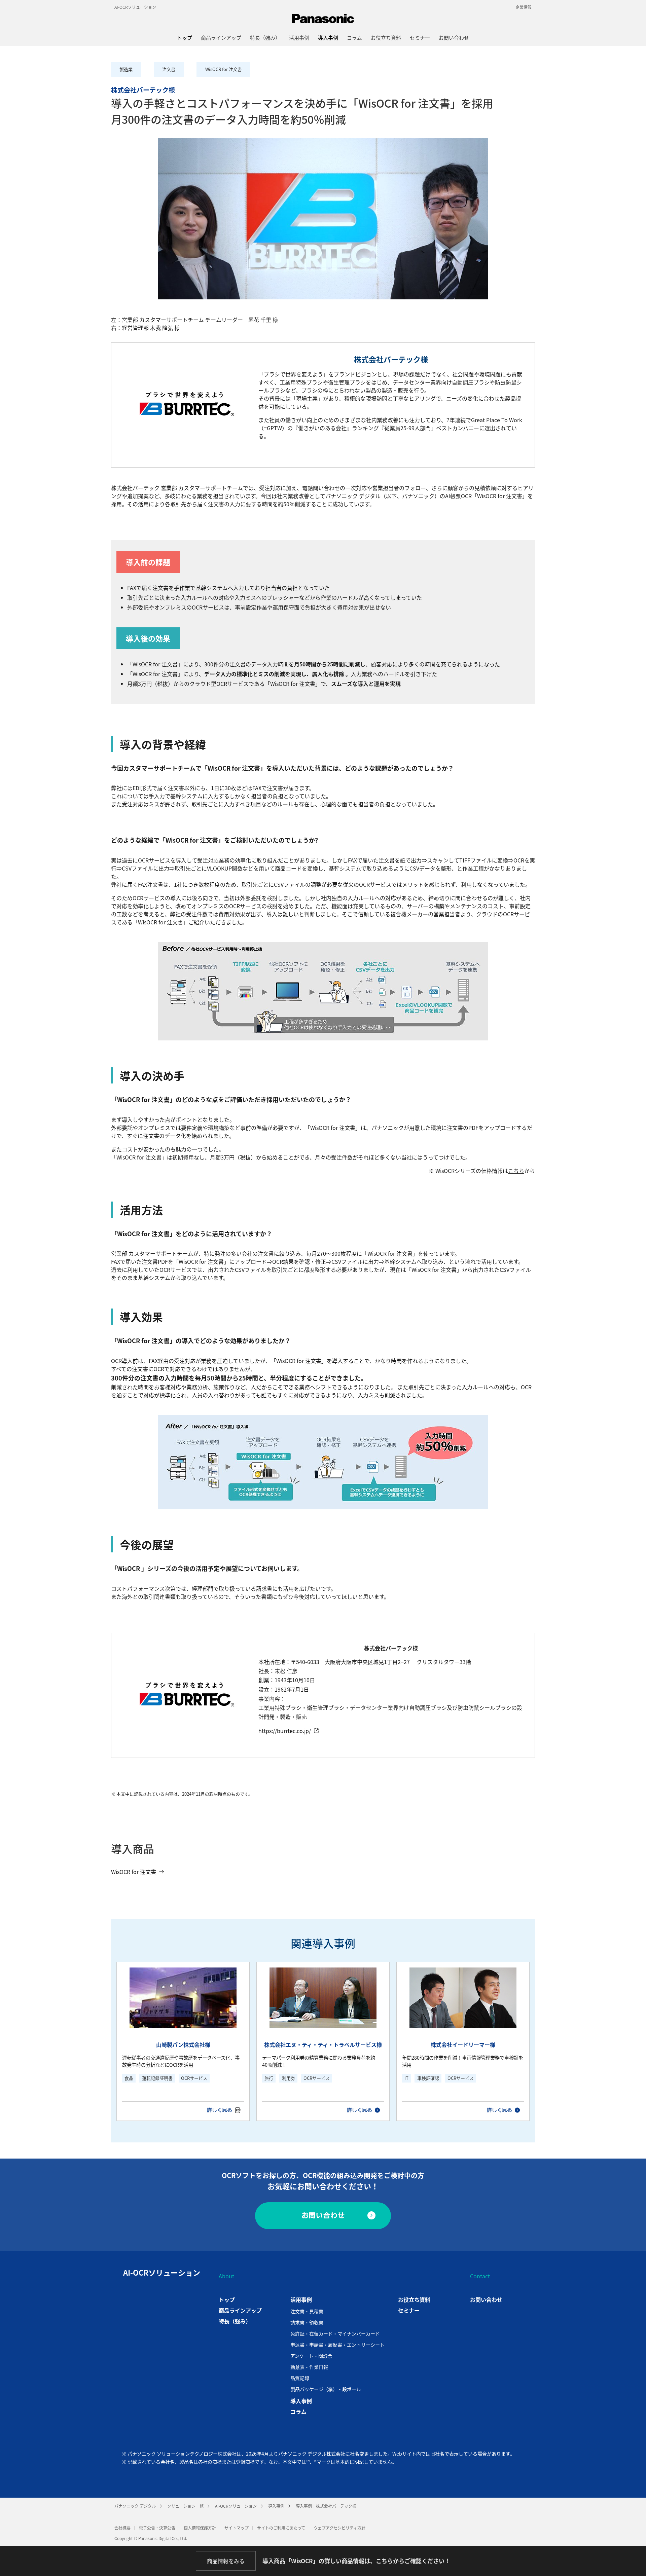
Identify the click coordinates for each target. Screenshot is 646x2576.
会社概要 (122, 2528)
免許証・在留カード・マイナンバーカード (335, 2333)
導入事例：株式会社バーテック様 (326, 2506)
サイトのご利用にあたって (281, 2528)
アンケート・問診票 (311, 2356)
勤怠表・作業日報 (309, 2367)
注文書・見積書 (307, 2311)
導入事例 (276, 2506)
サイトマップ (237, 2528)
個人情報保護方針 (200, 2528)
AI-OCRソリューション (135, 7)
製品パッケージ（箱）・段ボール (326, 2389)
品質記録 (300, 2378)
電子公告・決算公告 (157, 2528)
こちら (516, 1171)
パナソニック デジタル (135, 2506)
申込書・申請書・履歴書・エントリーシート (337, 2345)
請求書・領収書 (307, 2322)
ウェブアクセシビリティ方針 (339, 2528)
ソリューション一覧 (185, 2506)
